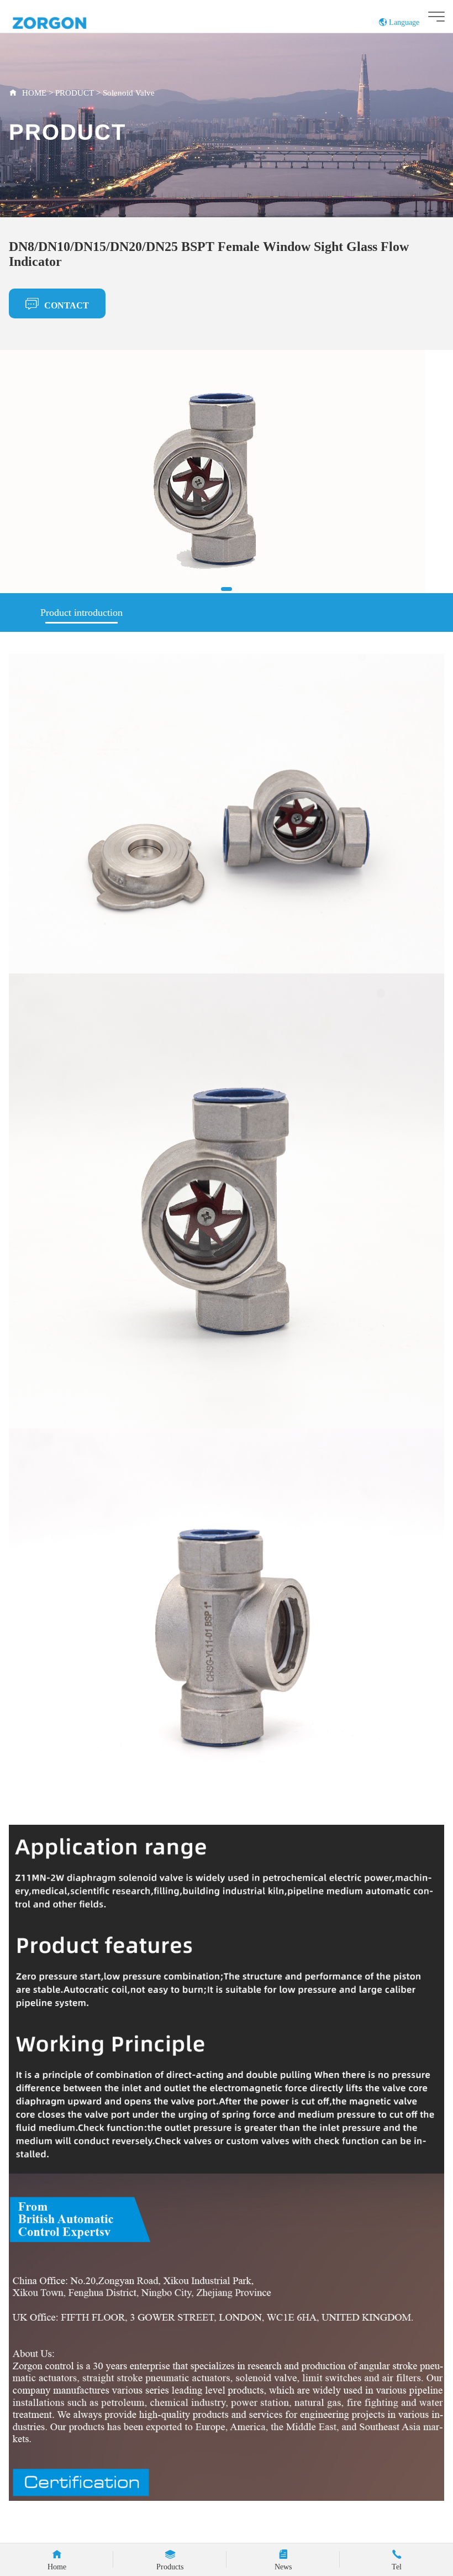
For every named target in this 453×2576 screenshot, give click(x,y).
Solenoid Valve (129, 93)
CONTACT (67, 305)
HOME (34, 93)
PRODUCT (76, 93)
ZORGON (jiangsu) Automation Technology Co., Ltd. (70, 22)
